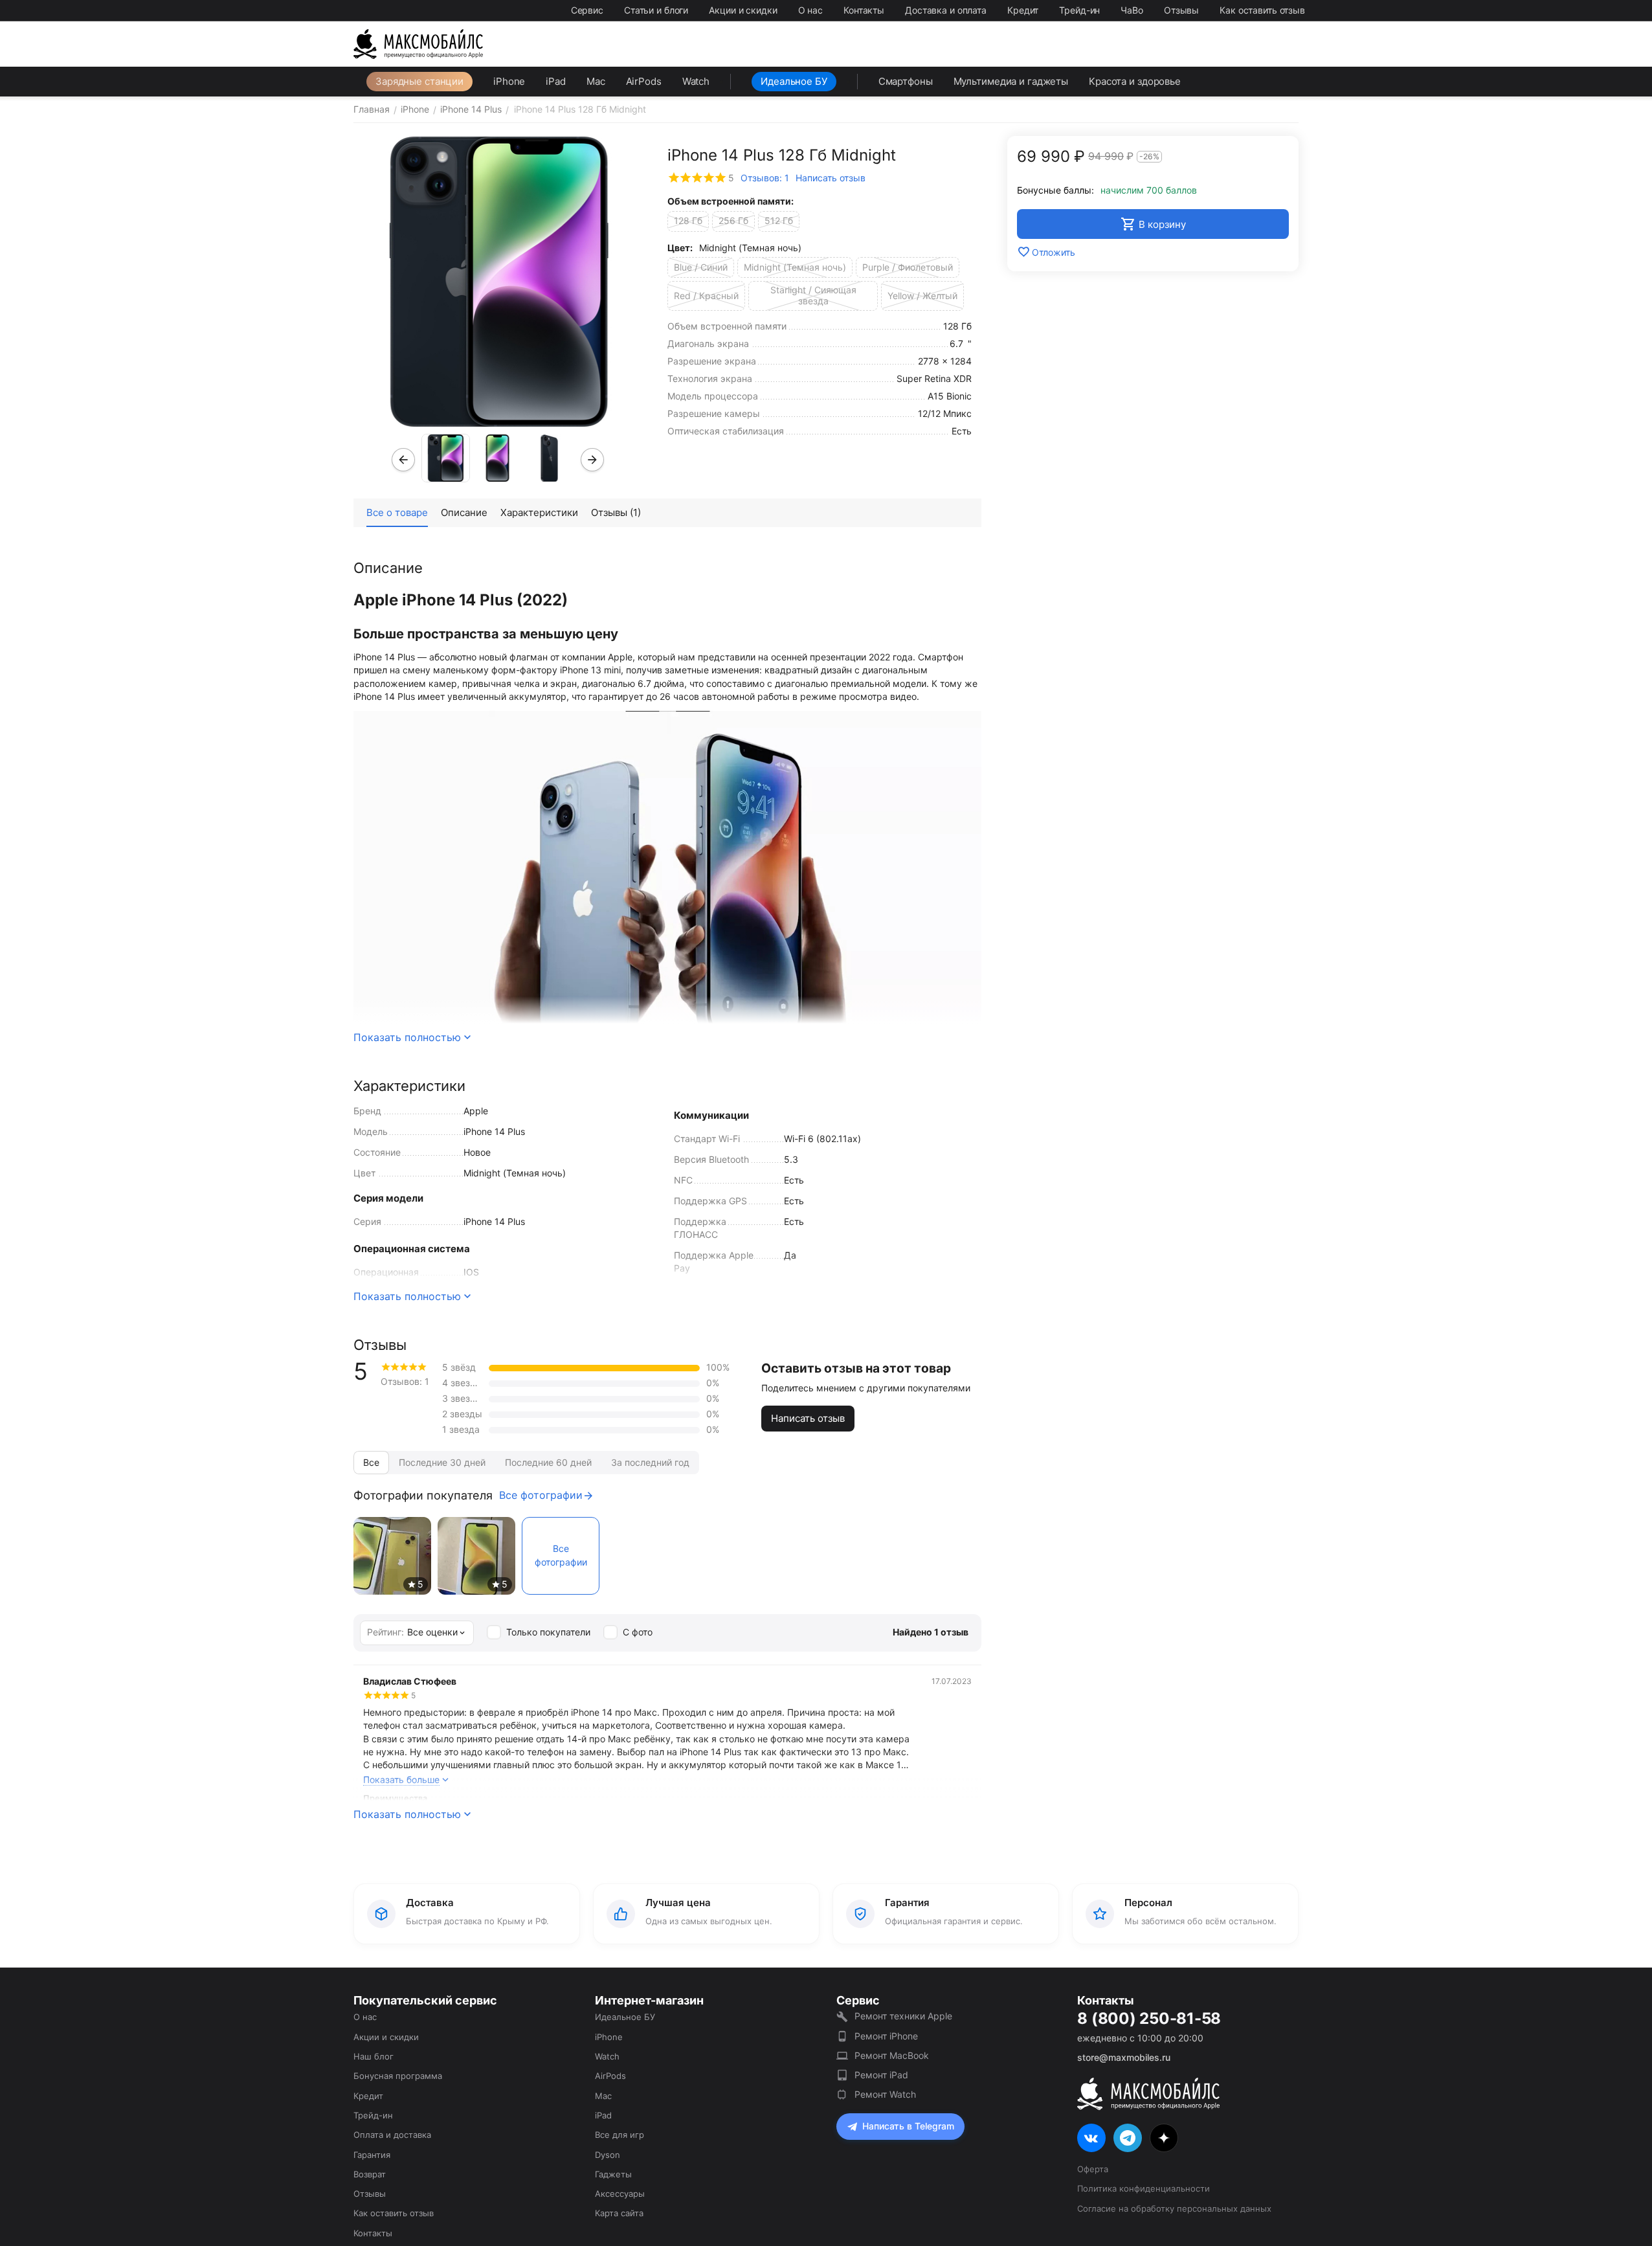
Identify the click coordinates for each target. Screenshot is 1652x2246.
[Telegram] (1128, 2138)
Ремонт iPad (881, 2075)
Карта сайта (619, 2213)
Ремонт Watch (885, 2094)
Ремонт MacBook (892, 2055)
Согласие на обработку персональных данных (1174, 2208)
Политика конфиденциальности (1144, 2188)
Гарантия (372, 2155)
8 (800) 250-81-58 (1149, 2019)
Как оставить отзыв (1262, 10)
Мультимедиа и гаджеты (1011, 81)
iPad (556, 81)
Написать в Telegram (908, 2126)
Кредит (1023, 10)
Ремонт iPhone (886, 2036)
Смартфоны (906, 81)
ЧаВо (1132, 10)
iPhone (509, 81)
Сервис (587, 10)
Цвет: (680, 248)
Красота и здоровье (1135, 81)
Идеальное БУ (794, 81)
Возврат (370, 2174)
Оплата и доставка (392, 2135)
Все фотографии (541, 1495)
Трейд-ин (1079, 10)
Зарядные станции (419, 81)
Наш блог (374, 2056)
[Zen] (1164, 2138)
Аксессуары (620, 2194)
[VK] (1091, 2138)
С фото (638, 1632)
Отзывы (1181, 10)
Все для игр (619, 2135)
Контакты (864, 10)
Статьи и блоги (656, 10)
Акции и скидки (743, 10)
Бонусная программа (398, 2076)
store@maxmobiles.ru (1124, 2057)
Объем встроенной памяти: (731, 201)
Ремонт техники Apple (903, 2016)
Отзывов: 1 (765, 178)
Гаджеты (613, 2174)
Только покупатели (548, 1632)
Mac (596, 81)
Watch (696, 81)
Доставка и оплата (946, 10)
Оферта (1093, 2169)
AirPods (644, 81)
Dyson (608, 2155)
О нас (810, 10)
